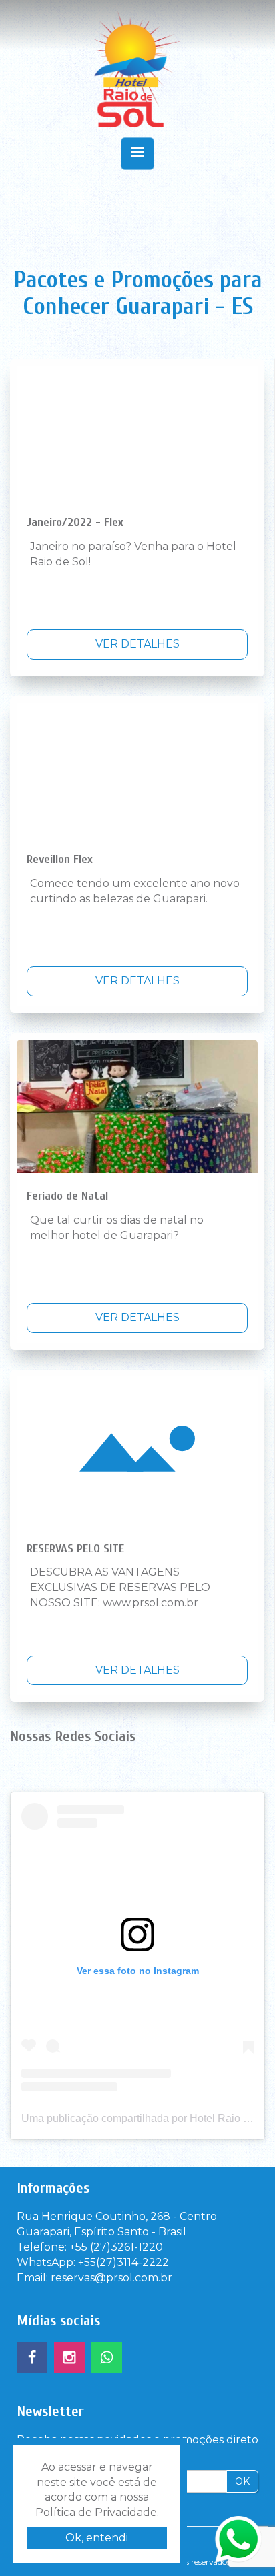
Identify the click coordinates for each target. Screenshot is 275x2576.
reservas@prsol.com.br (111, 2278)
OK (242, 2481)
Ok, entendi (97, 2538)
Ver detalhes (137, 644)
